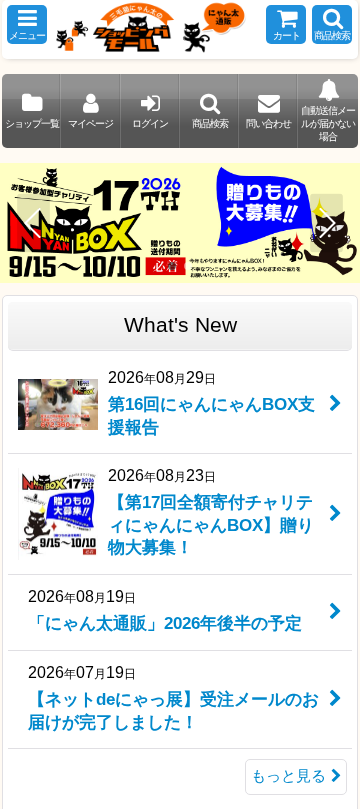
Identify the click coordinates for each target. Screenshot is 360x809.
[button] (27, 24)
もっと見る (288, 776)
